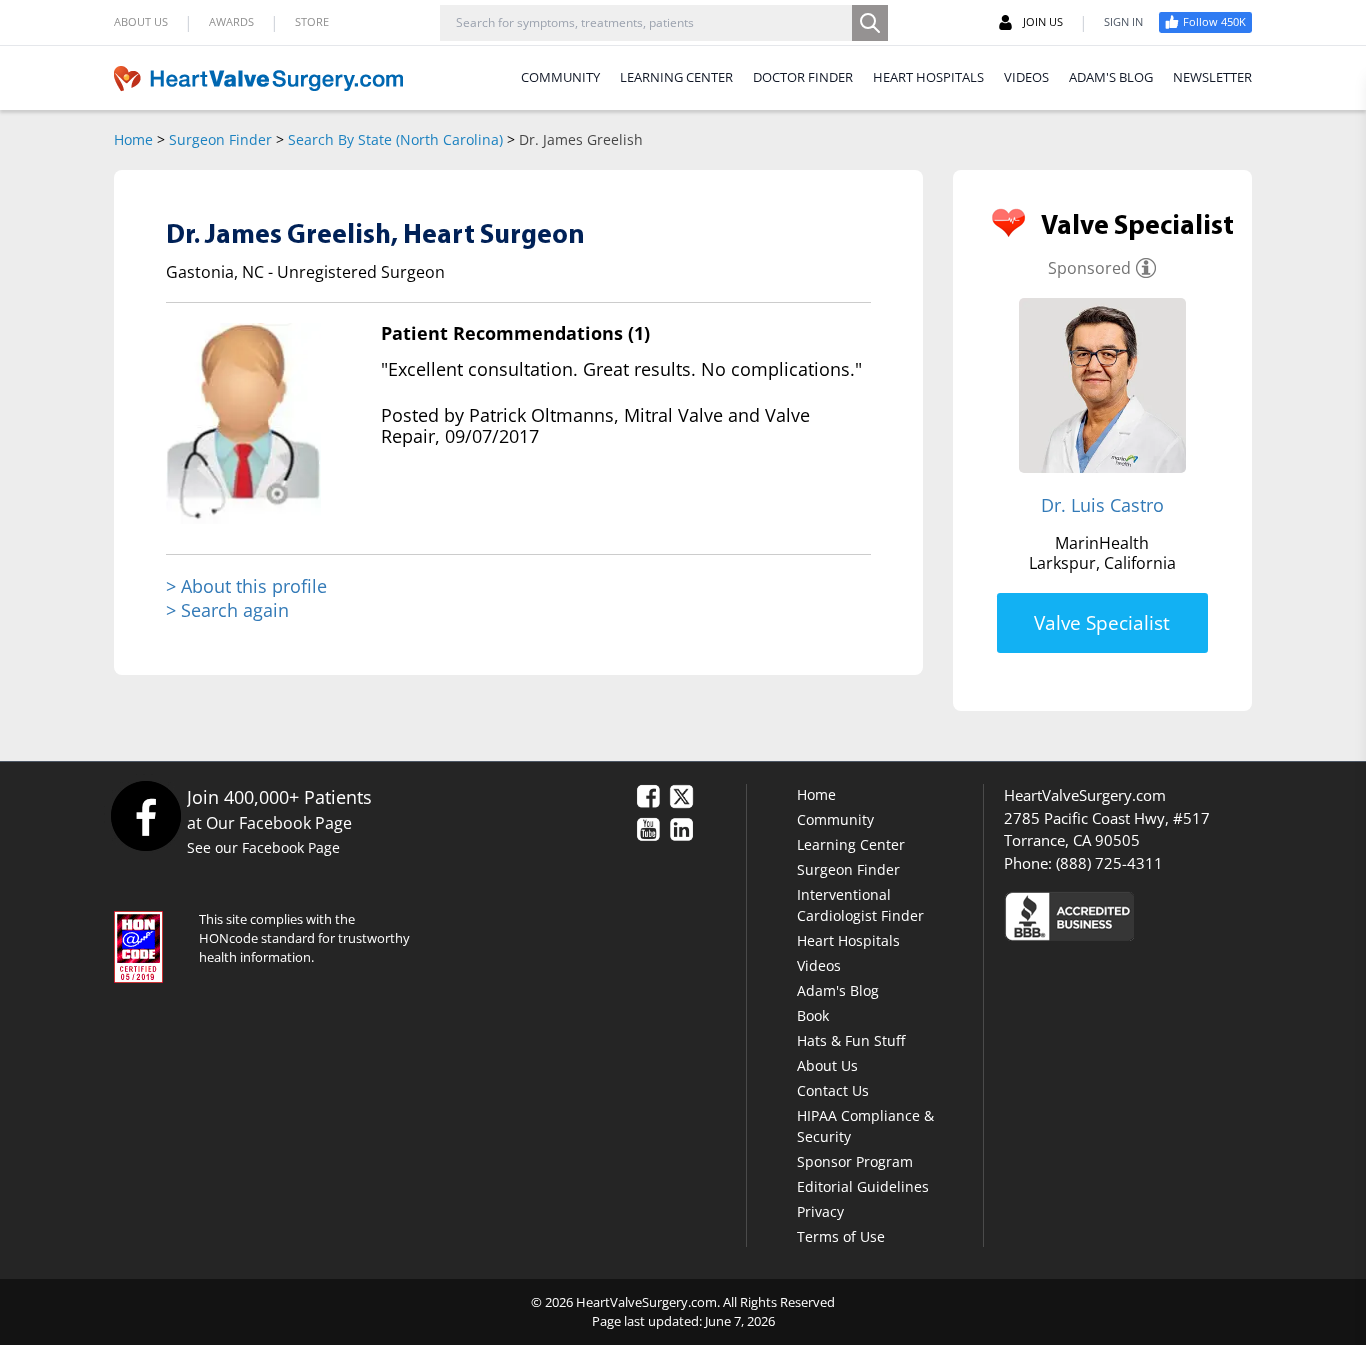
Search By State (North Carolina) (395, 139)
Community (835, 819)
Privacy (820, 1211)
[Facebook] (145, 815)
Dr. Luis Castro (1102, 505)
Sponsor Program (855, 1161)
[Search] (870, 23)
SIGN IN (1123, 21)
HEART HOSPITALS (928, 77)
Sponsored (1089, 268)
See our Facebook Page (263, 847)
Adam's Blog (838, 990)
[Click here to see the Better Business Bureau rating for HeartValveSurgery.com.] (1178, 915)
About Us (827, 1065)
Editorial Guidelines (863, 1186)
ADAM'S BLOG (1111, 77)
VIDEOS (1026, 77)
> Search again (227, 610)
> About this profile (246, 586)
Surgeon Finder (220, 139)
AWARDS (231, 21)
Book (813, 1015)
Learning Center (851, 844)
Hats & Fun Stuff (851, 1040)
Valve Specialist (1102, 623)
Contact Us (833, 1090)
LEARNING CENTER (676, 77)
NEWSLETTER (1212, 77)
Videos (819, 965)
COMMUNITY (560, 77)
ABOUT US (141, 21)
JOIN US (1043, 21)
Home (133, 139)
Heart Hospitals (848, 940)
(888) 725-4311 (1109, 863)
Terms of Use (841, 1236)
